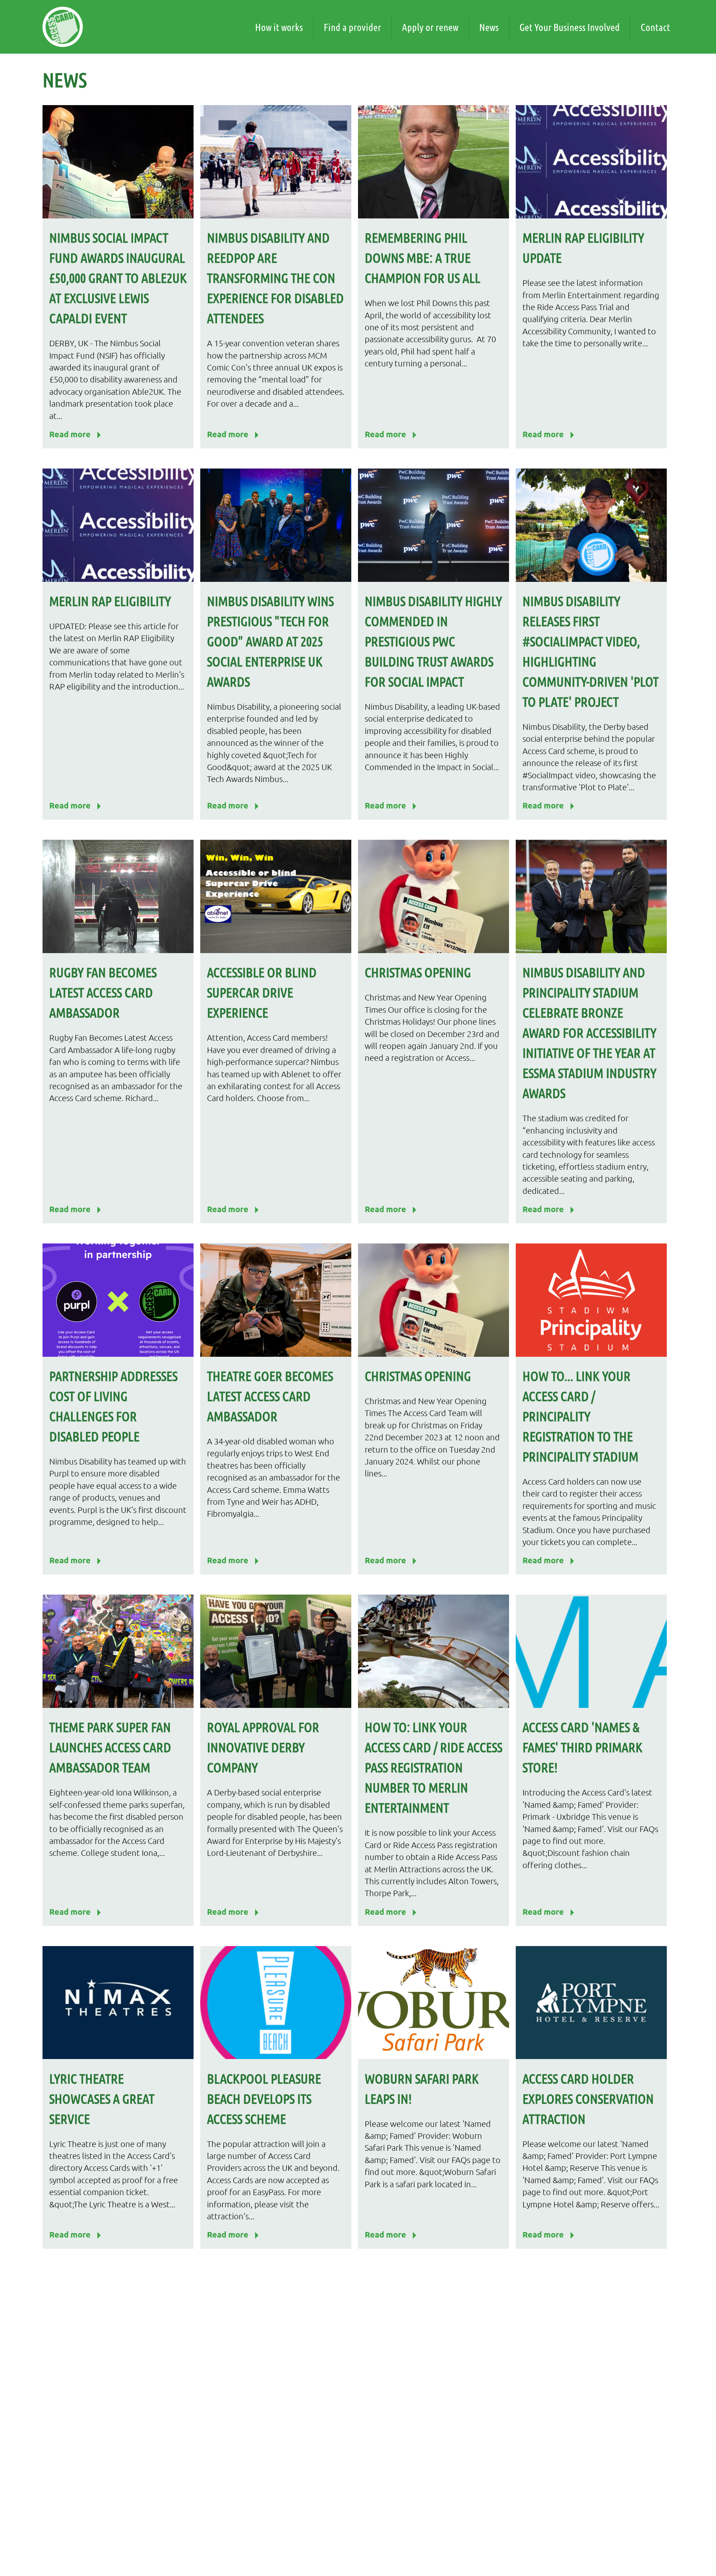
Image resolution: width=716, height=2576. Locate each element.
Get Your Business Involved (570, 27)
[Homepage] (63, 27)
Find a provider (352, 27)
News (489, 27)
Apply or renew (430, 27)
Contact (655, 27)
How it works (279, 27)
